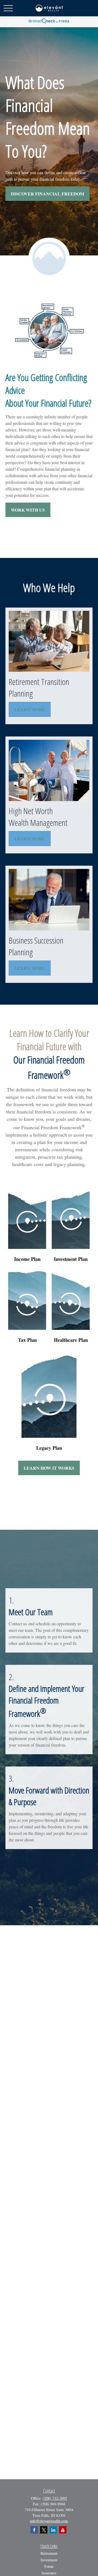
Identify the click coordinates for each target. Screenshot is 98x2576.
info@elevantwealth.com (49, 2521)
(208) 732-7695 (55, 2498)
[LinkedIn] (53, 2530)
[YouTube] (63, 2530)
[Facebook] (34, 2530)
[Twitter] (44, 2530)
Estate (49, 2566)
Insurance (49, 2573)
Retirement (49, 2553)
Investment (49, 2560)
